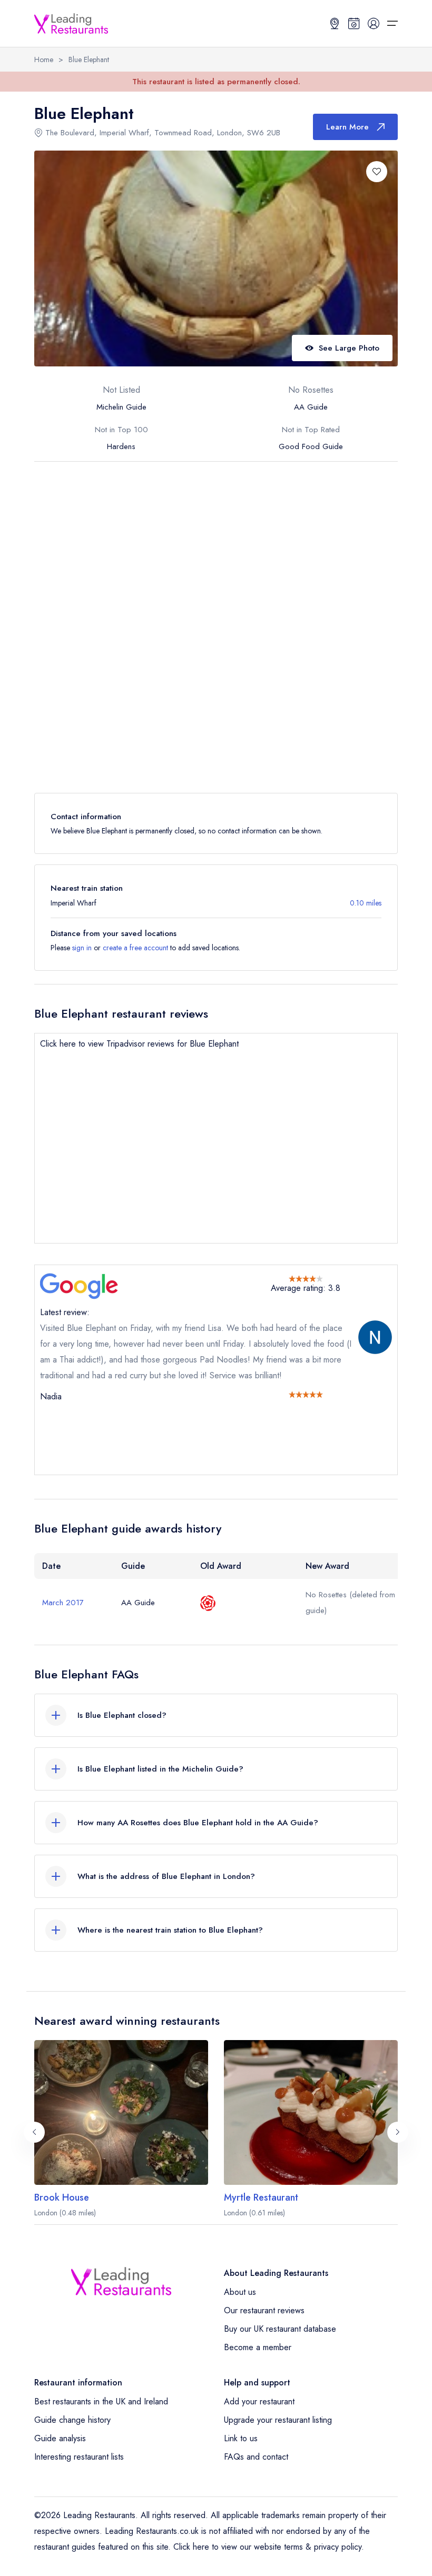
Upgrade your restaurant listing (278, 2420)
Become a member (258, 2347)
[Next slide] (398, 2132)
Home (44, 59)
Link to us (241, 2438)
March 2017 (63, 1603)
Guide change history (72, 2420)
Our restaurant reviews (264, 2310)
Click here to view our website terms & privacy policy (267, 2547)
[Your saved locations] (335, 23)
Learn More (347, 127)
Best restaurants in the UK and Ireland (101, 2401)
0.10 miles (366, 903)
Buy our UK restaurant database (280, 2329)
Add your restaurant (259, 2401)
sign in (82, 948)
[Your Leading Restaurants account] (374, 23)
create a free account (135, 948)
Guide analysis (60, 2438)
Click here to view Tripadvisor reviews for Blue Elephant (139, 1044)
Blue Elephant (89, 59)
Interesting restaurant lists (79, 2457)
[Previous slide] (34, 2132)
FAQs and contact (256, 2457)
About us (240, 2292)
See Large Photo (349, 348)
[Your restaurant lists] (354, 23)
